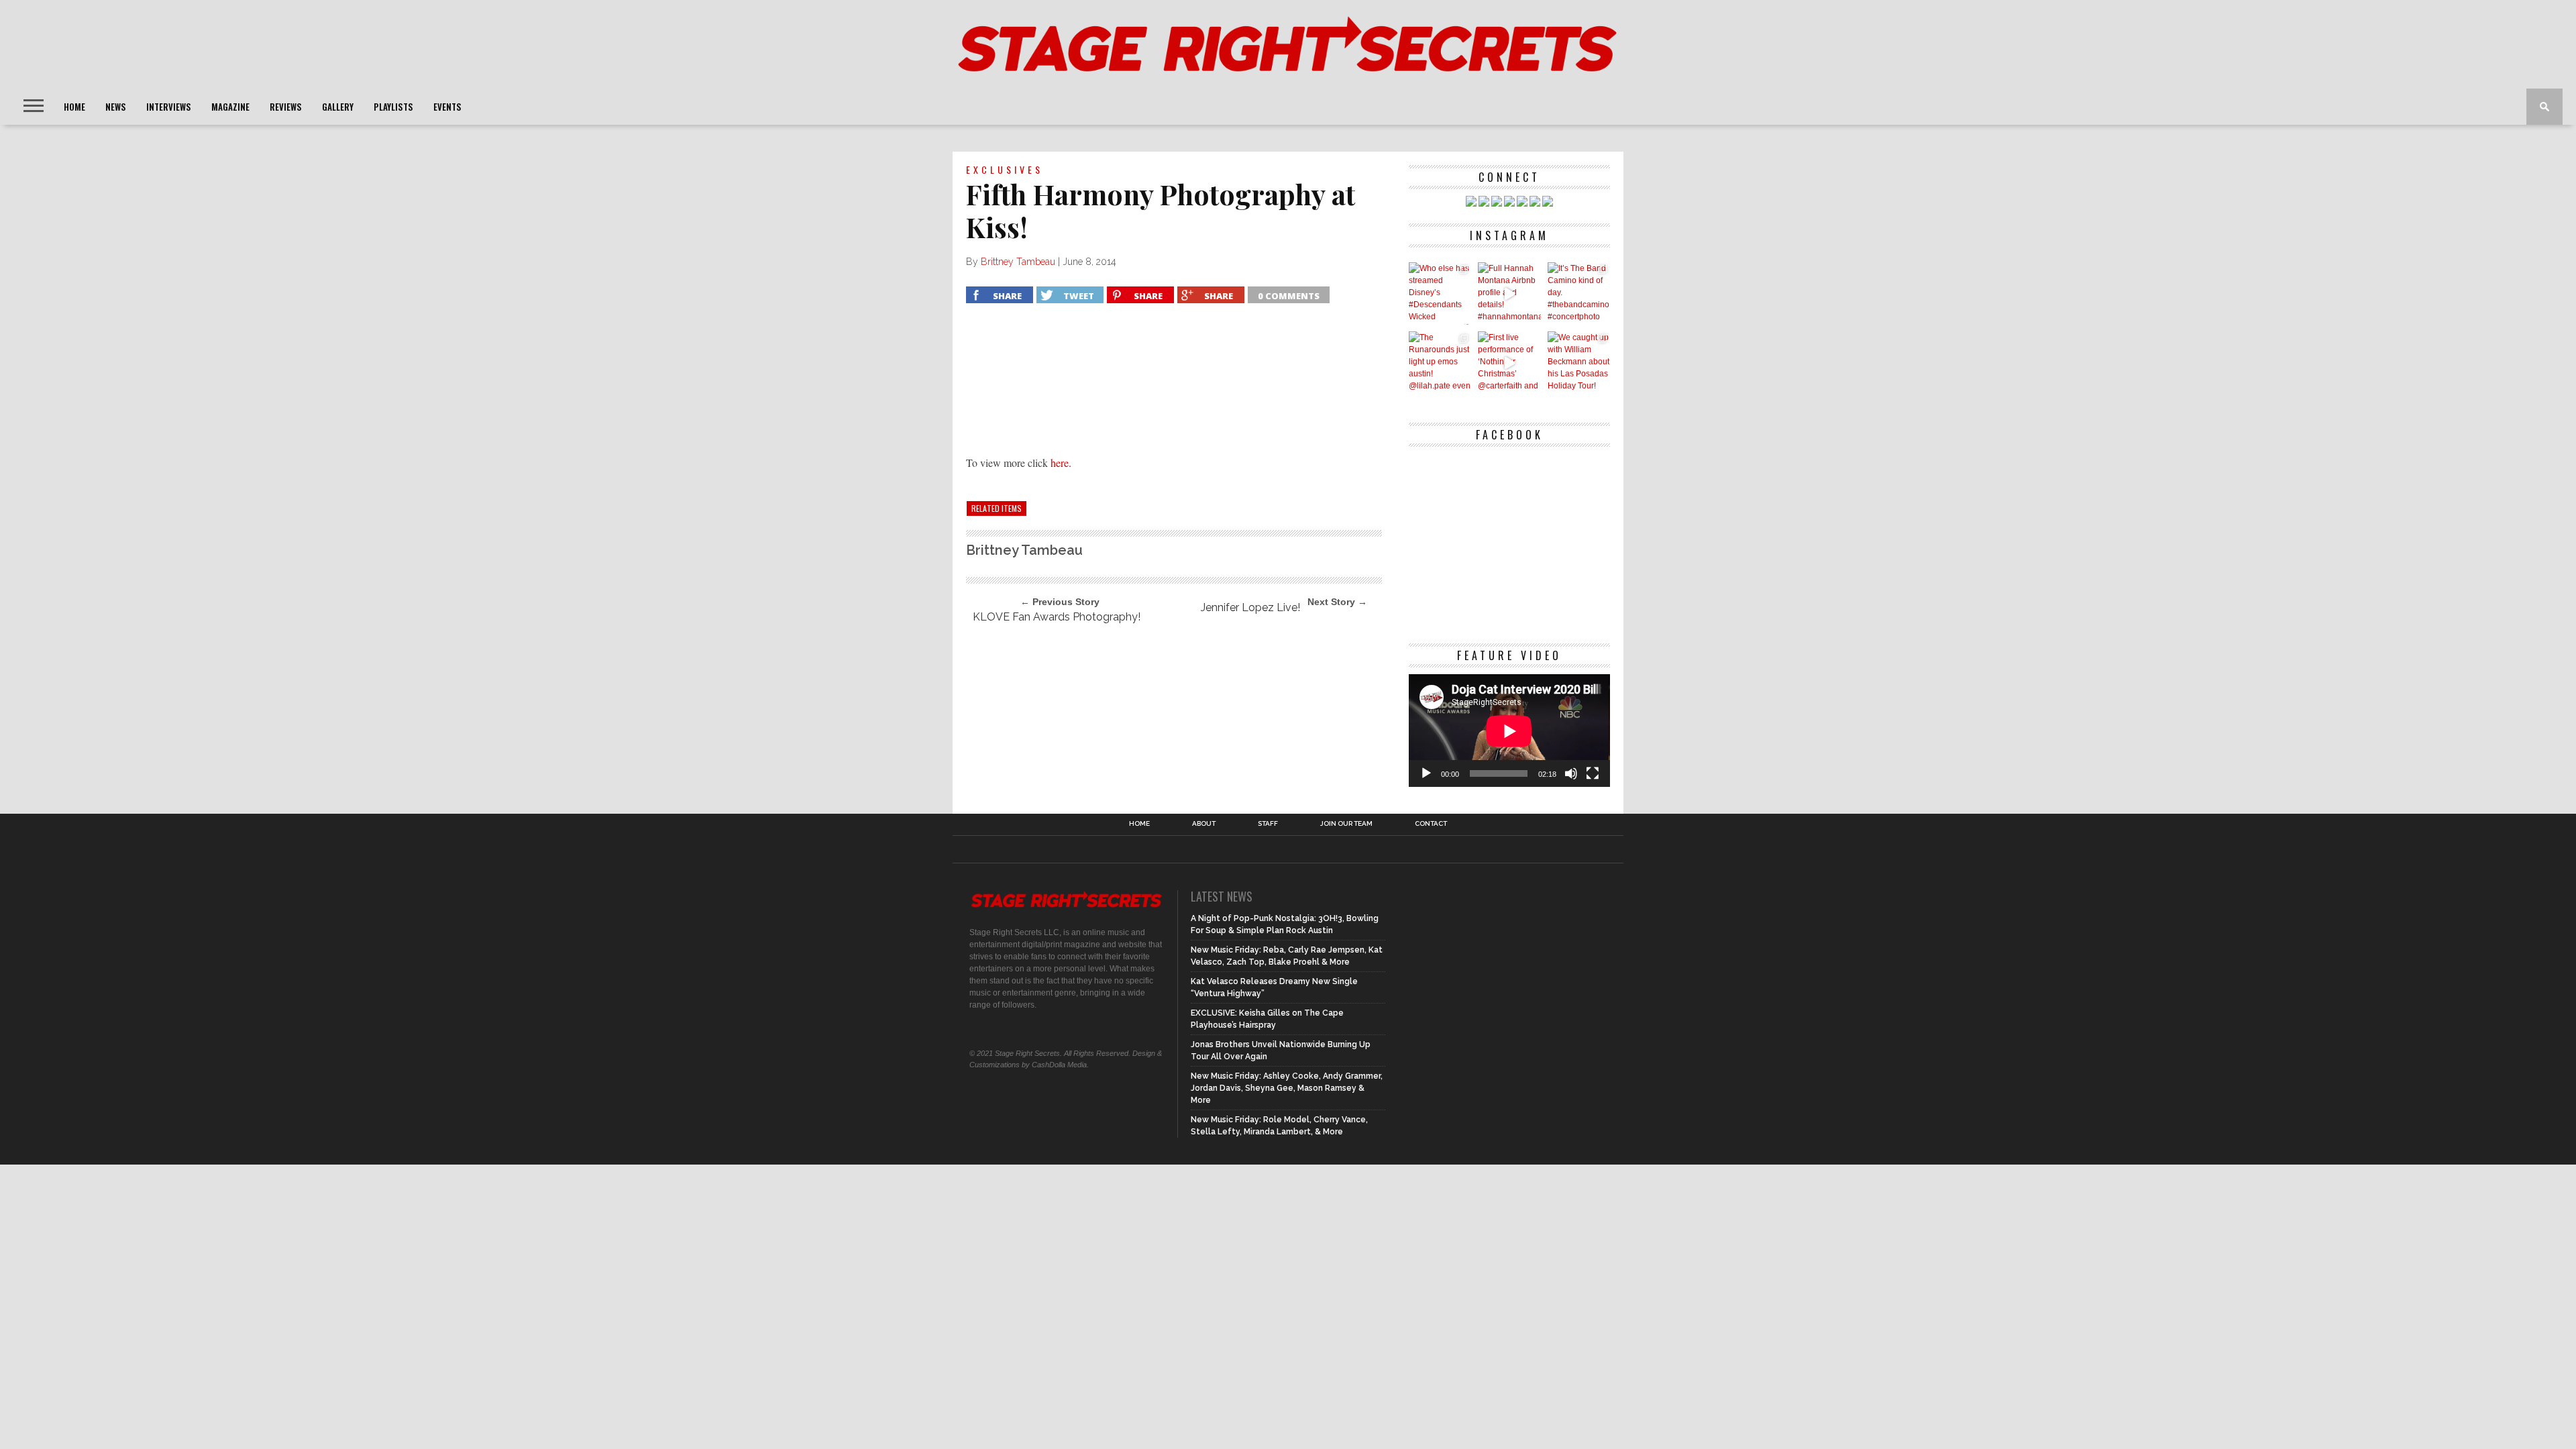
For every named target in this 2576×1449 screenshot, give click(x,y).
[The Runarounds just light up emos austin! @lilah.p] (1440, 363)
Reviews (286, 107)
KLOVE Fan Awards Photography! (1057, 617)
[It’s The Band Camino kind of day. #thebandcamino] (1579, 293)
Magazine (230, 107)
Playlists (393, 107)
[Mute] (1571, 773)
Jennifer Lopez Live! (1250, 607)
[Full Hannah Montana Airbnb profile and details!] (1509, 293)
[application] (1509, 731)
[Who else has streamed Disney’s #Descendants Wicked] (1440, 293)
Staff (1268, 824)
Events (447, 107)
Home (74, 107)
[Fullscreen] (1593, 773)
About (1204, 824)
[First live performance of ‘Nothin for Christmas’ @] (1509, 363)
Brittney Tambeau (1018, 262)
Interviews (169, 107)
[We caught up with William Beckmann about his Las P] (1579, 363)
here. (1061, 463)
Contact (1431, 824)
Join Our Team (1346, 824)
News (116, 107)
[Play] (1426, 773)
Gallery (338, 107)
